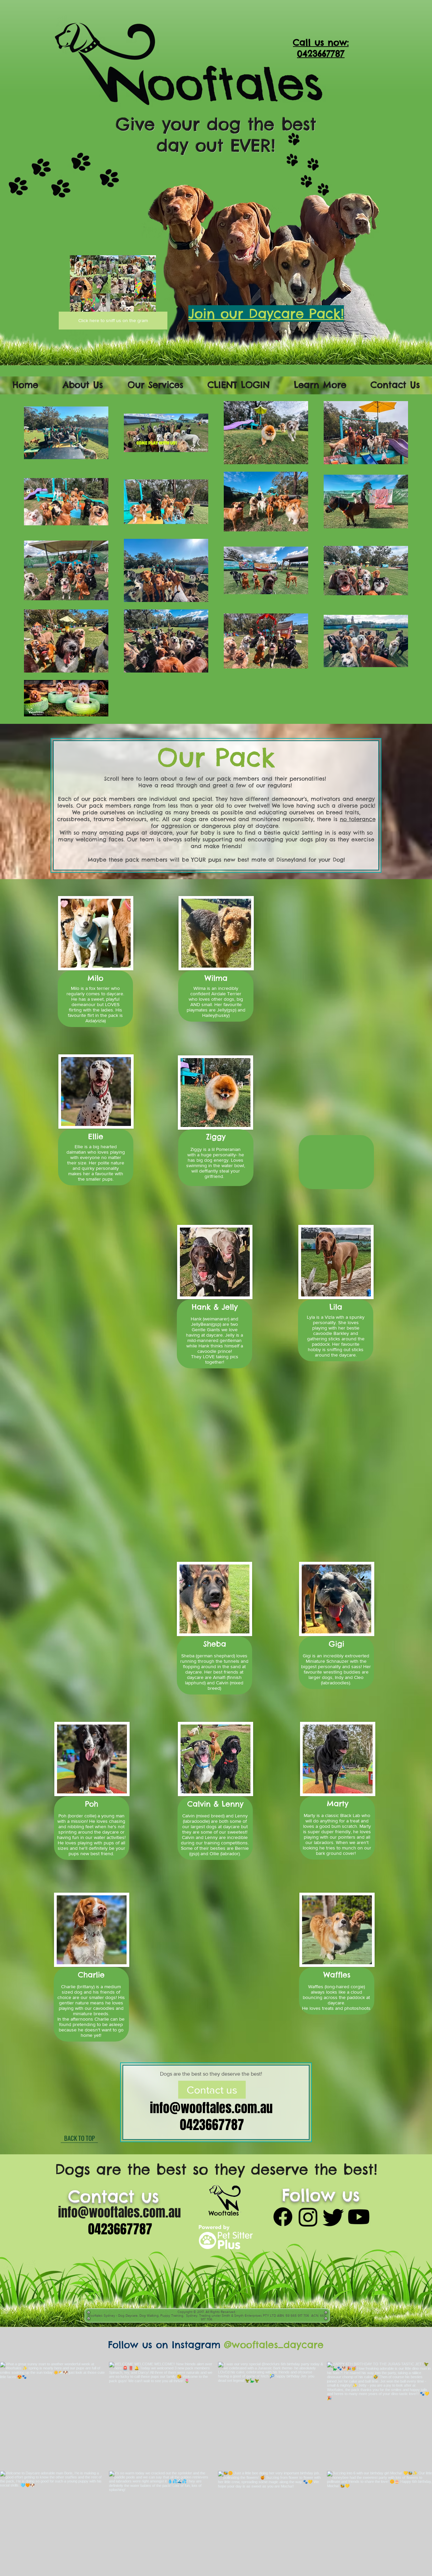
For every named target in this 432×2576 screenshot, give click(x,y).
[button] (83, 385)
